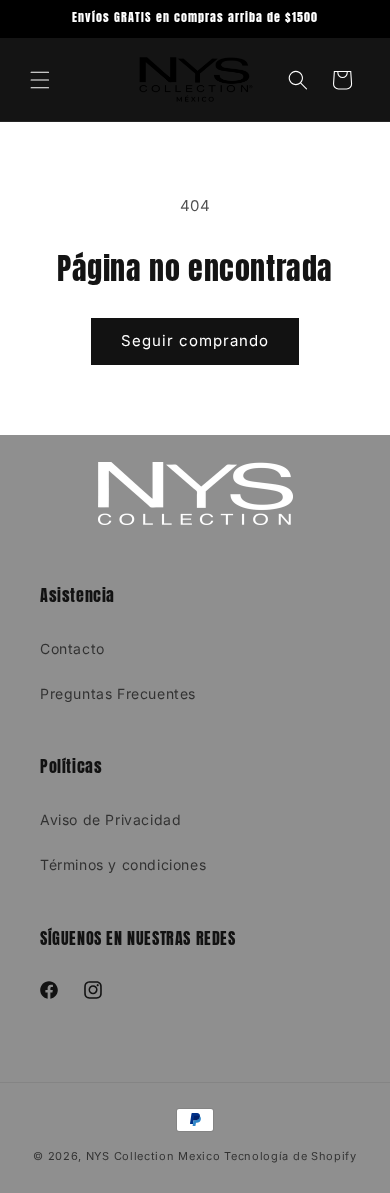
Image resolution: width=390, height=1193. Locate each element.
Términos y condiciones (123, 864)
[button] (40, 80)
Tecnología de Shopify (290, 1156)
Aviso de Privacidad (110, 819)
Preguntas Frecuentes (118, 693)
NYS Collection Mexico (153, 1156)
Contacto (72, 648)
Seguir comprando (195, 340)
